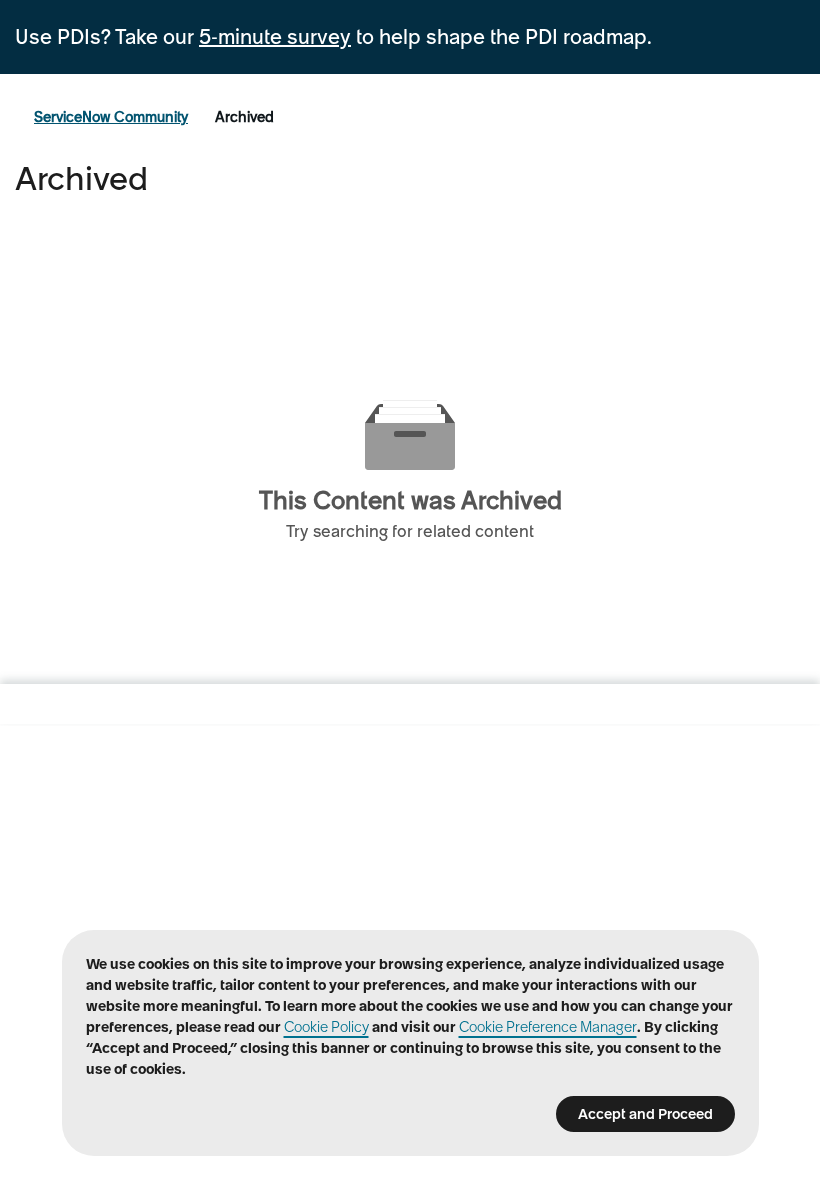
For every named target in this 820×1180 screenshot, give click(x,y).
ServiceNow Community (111, 117)
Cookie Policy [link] (326, 1027)
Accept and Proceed (645, 1114)
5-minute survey (275, 37)
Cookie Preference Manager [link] (548, 1027)
